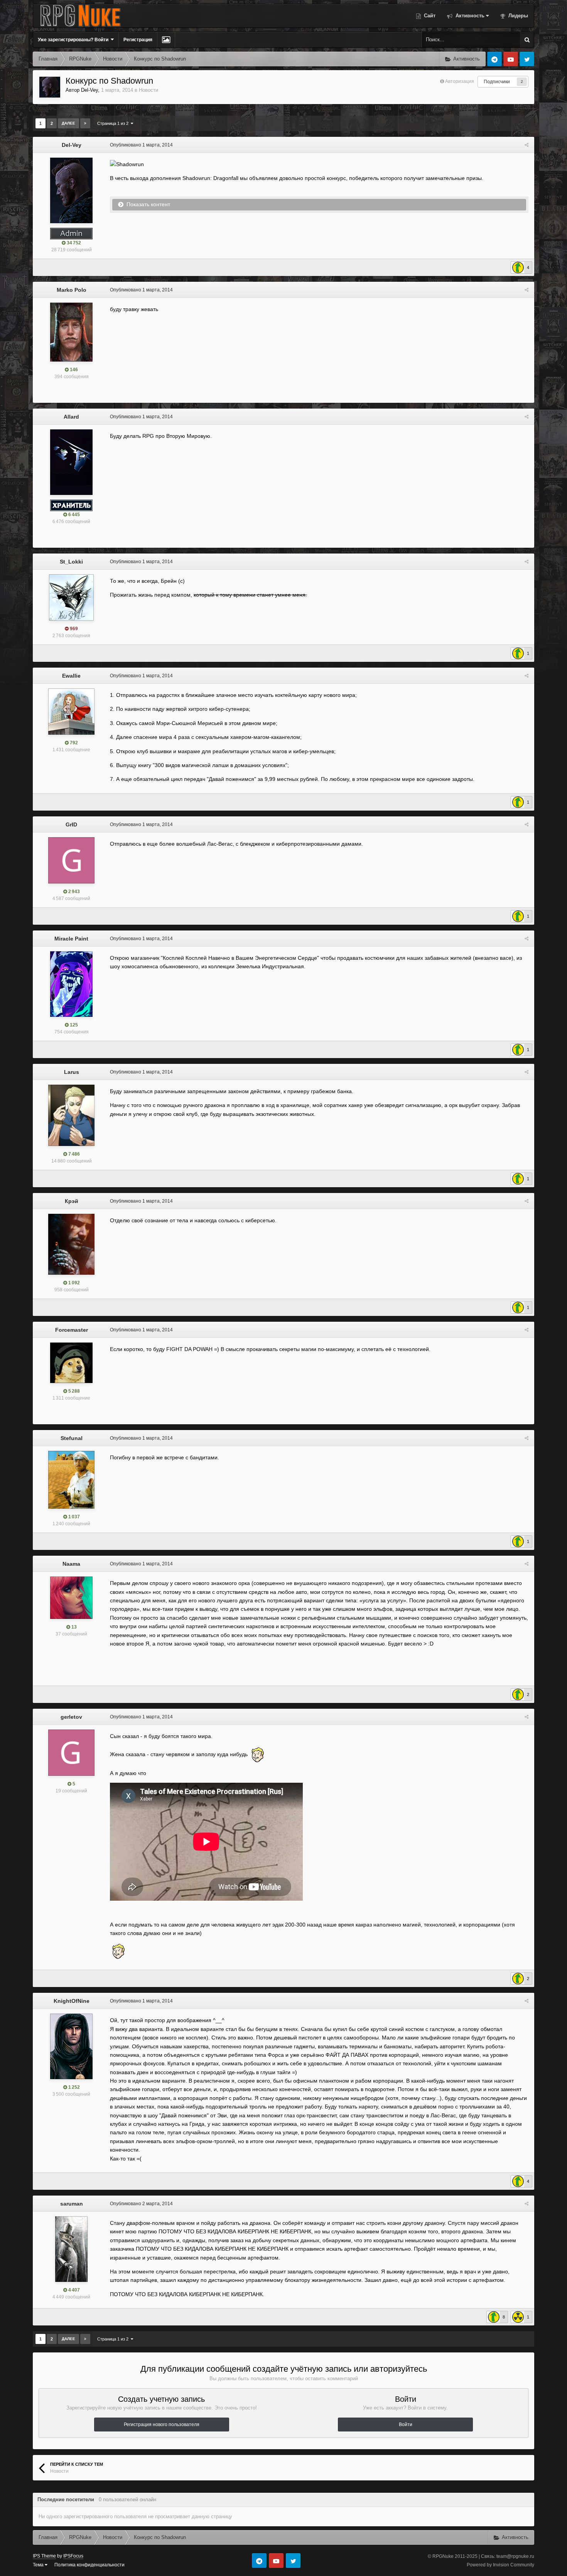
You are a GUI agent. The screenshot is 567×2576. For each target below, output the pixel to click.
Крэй (72, 1201)
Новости (148, 90)
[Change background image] (166, 40)
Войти (406, 2425)
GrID (71, 824)
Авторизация (460, 81)
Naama (71, 1564)
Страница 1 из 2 (114, 123)
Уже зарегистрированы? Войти (74, 40)
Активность (469, 16)
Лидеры (517, 16)
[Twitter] (527, 59)
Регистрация (138, 40)
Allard (71, 417)
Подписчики (497, 82)
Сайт (429, 16)
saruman (72, 2204)
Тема (39, 2565)
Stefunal (72, 1438)
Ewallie (71, 676)
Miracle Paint (71, 939)
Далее (68, 123)
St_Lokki (71, 562)
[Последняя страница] (85, 123)
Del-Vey (89, 90)
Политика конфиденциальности (89, 2565)
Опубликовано (141, 145)
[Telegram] (494, 59)
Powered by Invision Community (500, 2565)
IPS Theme (44, 2556)
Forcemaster (72, 1330)
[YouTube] (511, 59)
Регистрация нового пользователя (162, 2425)
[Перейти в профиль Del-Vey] (50, 87)
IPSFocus (73, 2556)
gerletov (71, 1717)
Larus (72, 1072)
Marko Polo (72, 290)
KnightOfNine (72, 2001)
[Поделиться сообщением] (526, 145)
